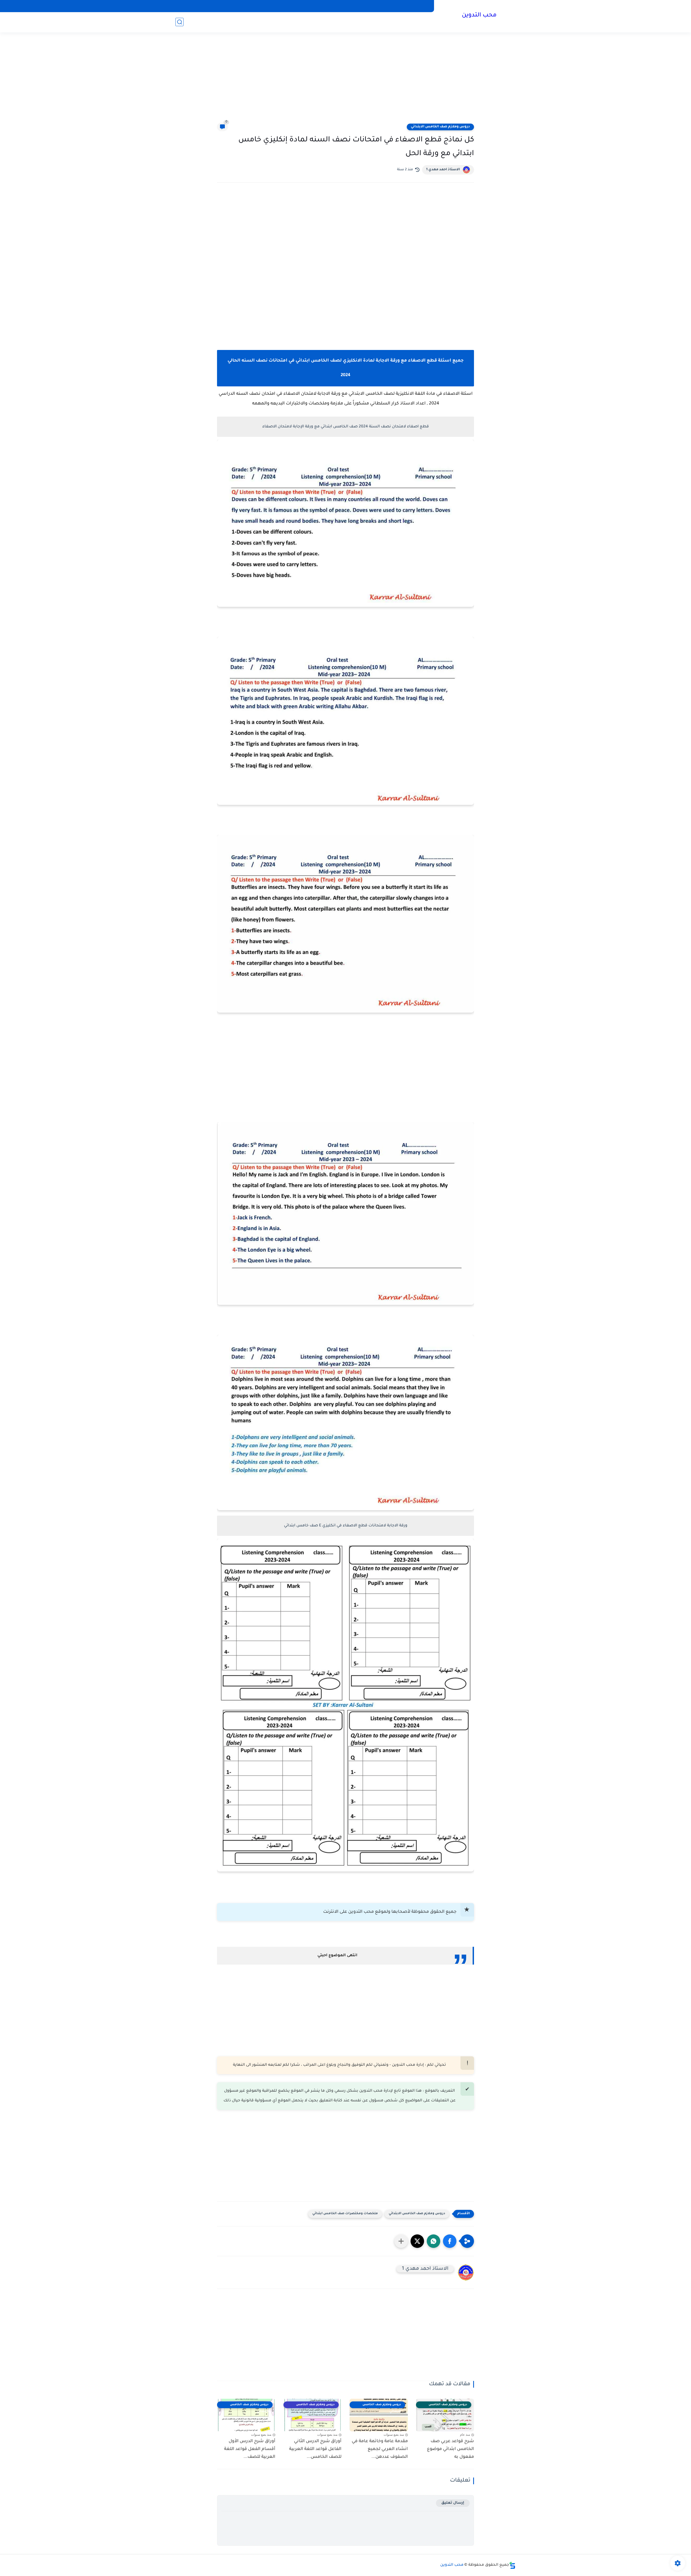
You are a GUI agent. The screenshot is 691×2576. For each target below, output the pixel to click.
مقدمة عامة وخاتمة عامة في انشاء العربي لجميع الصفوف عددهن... (380, 2449)
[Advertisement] (345, 81)
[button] (450, 2241)
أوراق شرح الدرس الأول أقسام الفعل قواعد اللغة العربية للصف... (250, 2449)
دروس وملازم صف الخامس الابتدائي (440, 127)
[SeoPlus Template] (512, 2565)
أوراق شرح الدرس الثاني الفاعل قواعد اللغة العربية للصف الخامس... (315, 2449)
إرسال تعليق (453, 2503)
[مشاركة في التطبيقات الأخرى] (401, 2241)
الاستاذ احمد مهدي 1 (443, 170)
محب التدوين (479, 16)
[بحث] (179, 22)
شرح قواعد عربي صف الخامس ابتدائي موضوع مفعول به (450, 2449)
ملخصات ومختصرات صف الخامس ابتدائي (345, 2214)
